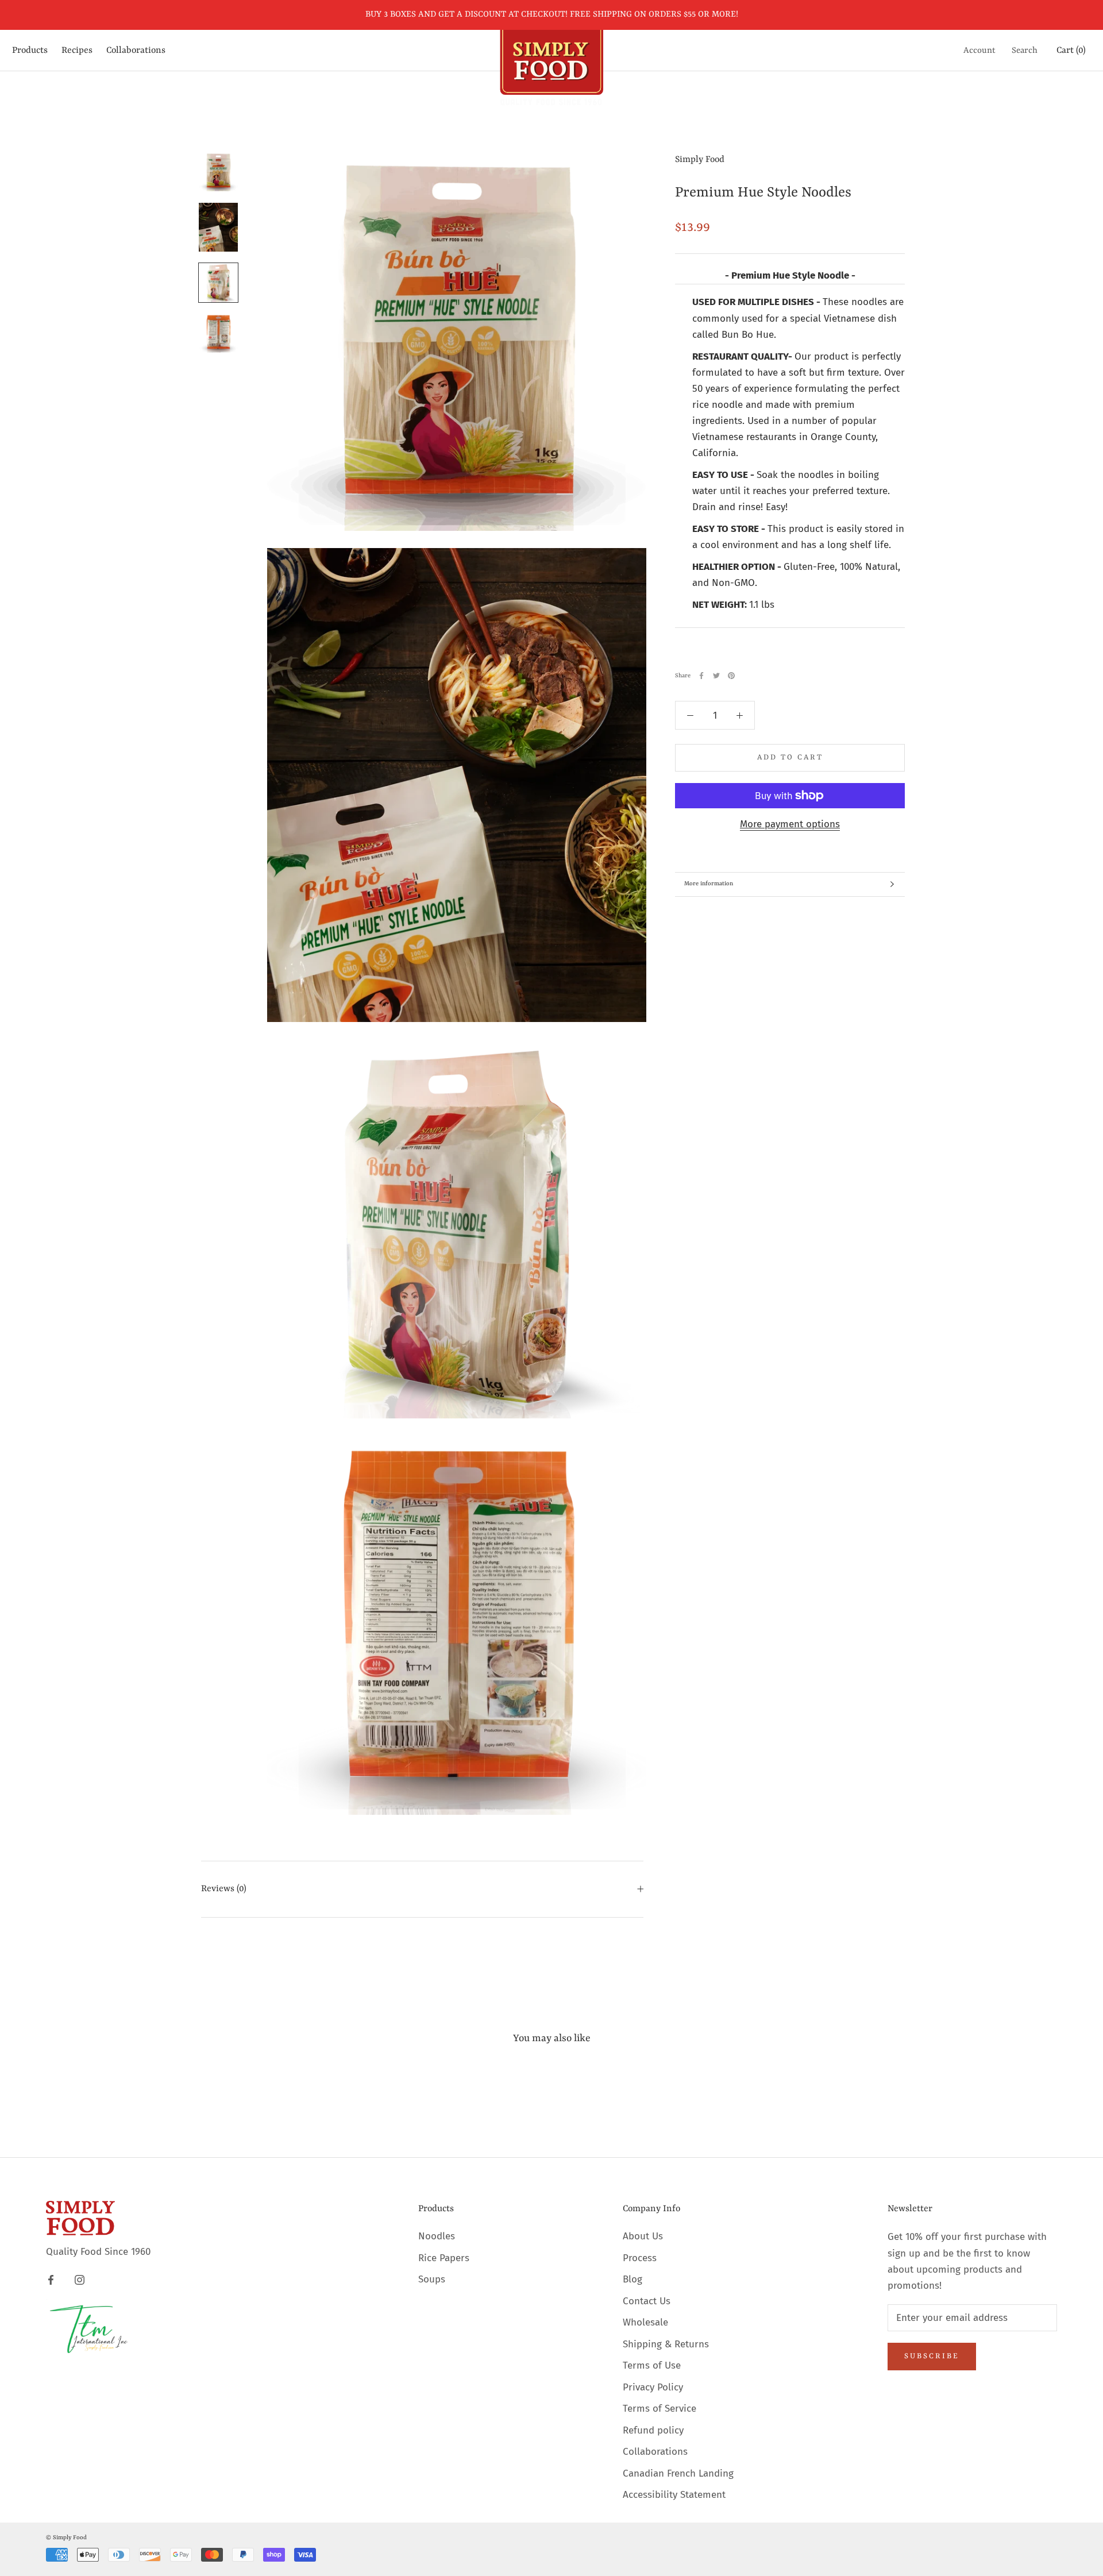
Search (1025, 51)
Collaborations (136, 51)
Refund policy (653, 2430)
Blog (633, 2279)
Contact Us (647, 2301)
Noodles (437, 2236)
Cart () (1071, 51)
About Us (643, 2236)
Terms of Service (660, 2409)
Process (640, 2258)
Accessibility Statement (674, 2495)
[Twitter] (716, 676)
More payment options (790, 824)
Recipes (77, 51)
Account (979, 51)
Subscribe (932, 2356)
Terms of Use (652, 2365)
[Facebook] (701, 676)
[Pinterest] (731, 676)
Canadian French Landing (678, 2473)
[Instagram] (80, 2280)
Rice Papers (444, 2258)
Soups (432, 2279)
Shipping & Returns (666, 2344)
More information (709, 884)
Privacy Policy (653, 2387)
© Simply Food (66, 2538)
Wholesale (645, 2322)
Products (30, 51)
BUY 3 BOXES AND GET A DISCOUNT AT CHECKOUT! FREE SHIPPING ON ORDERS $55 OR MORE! (552, 15)
